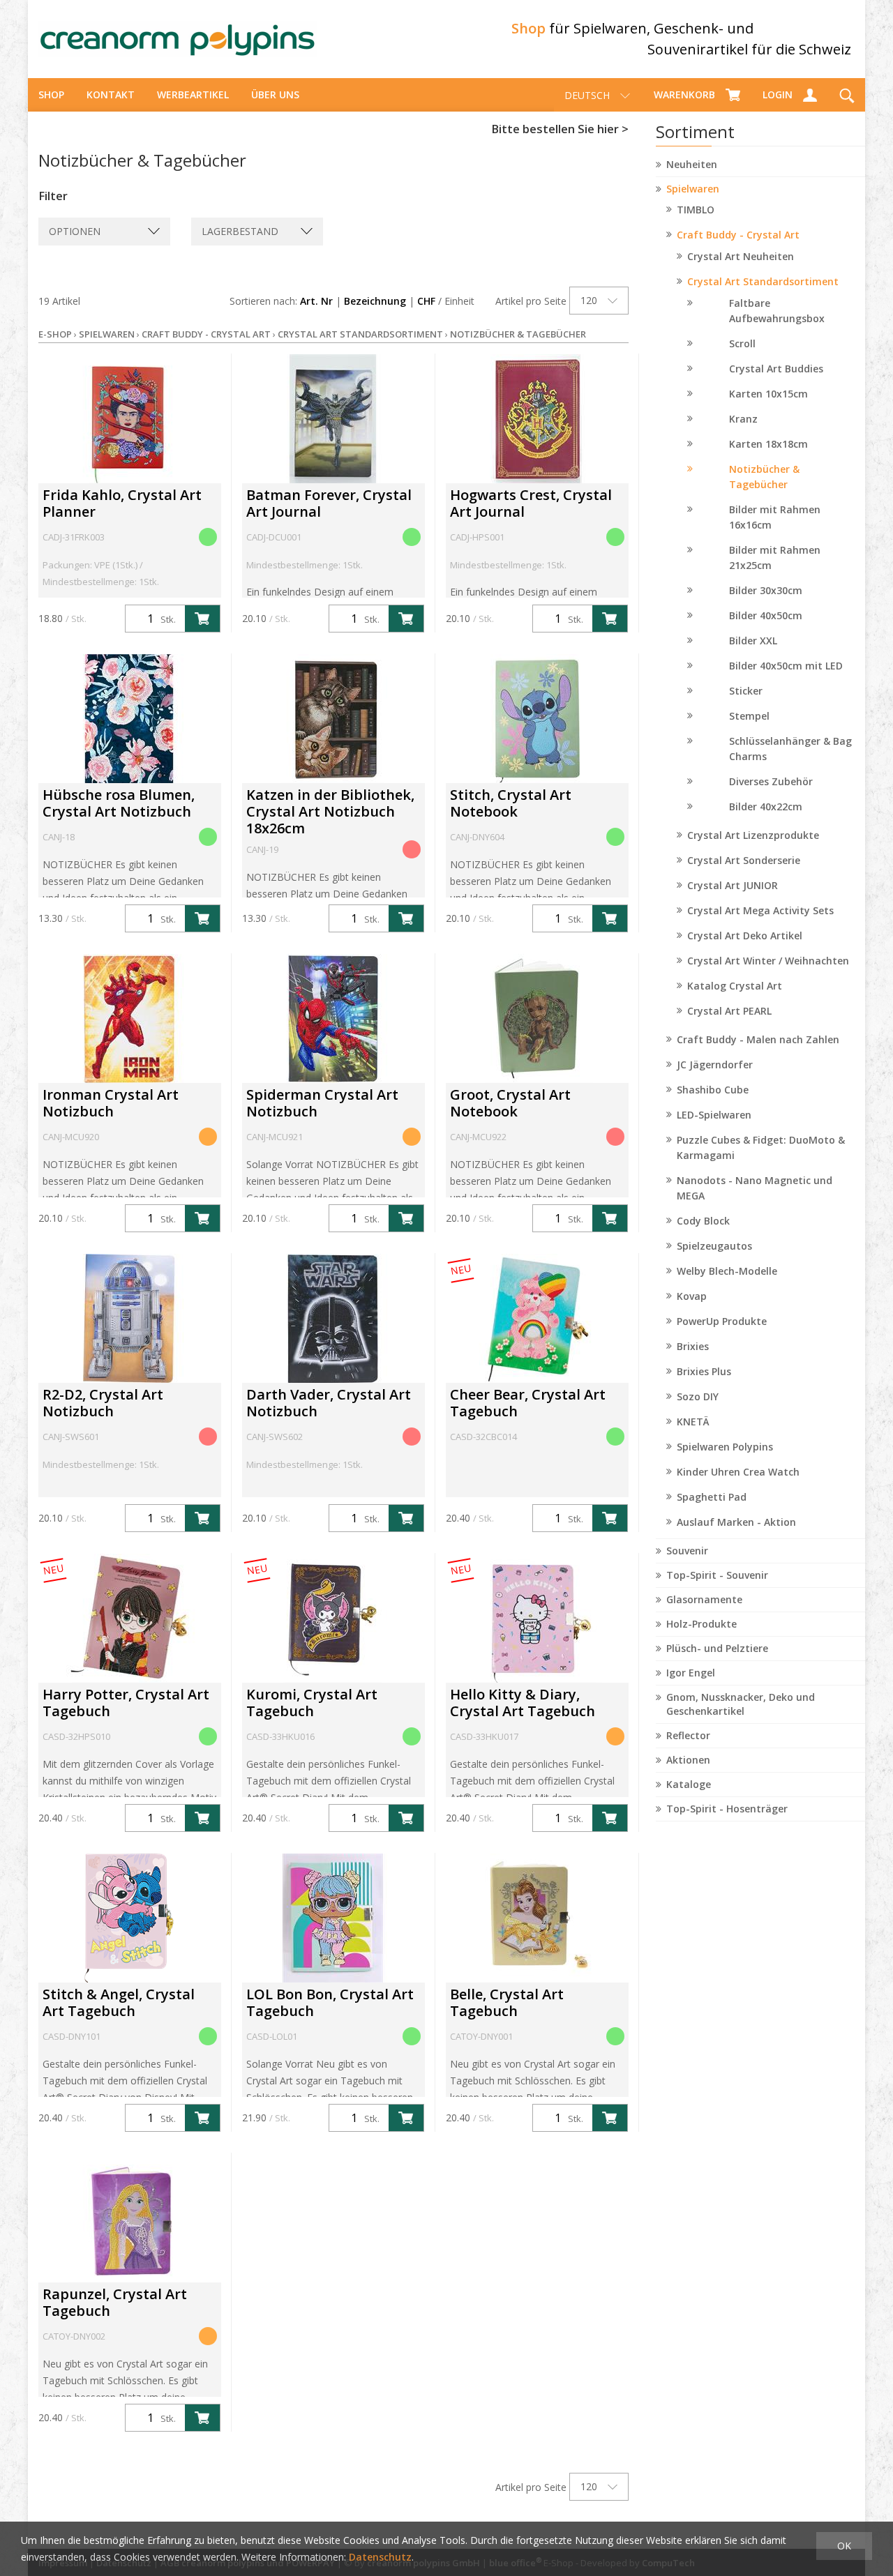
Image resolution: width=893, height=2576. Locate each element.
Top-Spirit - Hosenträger (727, 1809)
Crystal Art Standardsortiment (763, 281)
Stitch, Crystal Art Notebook (511, 803)
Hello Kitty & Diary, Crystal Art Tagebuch (523, 1703)
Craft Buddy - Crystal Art (738, 235)
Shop (51, 94)
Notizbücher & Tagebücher (764, 477)
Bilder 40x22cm (766, 806)
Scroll (742, 343)
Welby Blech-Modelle (727, 1271)
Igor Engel (691, 1673)
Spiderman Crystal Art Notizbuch (322, 1103)
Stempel (749, 716)
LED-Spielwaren (714, 1115)
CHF (426, 301)
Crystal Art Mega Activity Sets (760, 910)
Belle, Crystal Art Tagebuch (507, 2002)
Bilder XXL (753, 641)
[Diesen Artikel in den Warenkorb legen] (202, 619)
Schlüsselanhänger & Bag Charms (790, 749)
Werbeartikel (193, 94)
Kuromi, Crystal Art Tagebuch (312, 1703)
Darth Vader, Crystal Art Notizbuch (329, 1403)
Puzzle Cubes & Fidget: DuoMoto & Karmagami (761, 1147)
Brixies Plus (704, 1371)
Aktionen (688, 1760)
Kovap (692, 1296)
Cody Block (703, 1221)
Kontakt (111, 94)
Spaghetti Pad (712, 1497)
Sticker (746, 691)
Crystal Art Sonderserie (744, 860)
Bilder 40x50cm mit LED (786, 666)
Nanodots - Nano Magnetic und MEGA (755, 1188)
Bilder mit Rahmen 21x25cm (775, 558)
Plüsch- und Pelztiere (717, 1648)
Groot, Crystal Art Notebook (510, 1103)
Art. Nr (316, 301)
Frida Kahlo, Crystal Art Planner (122, 503)
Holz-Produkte (701, 1624)
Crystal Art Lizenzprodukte (753, 835)
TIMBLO (696, 210)
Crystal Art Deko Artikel (745, 935)
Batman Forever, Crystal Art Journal (329, 503)
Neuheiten (692, 164)
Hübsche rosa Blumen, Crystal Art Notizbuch (119, 803)
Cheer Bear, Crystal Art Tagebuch (528, 1403)
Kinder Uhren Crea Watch (738, 1472)
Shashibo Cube (713, 1090)
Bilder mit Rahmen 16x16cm (775, 517)
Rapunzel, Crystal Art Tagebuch (115, 2302)
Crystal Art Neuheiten (741, 256)
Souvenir (687, 1551)
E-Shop (55, 334)
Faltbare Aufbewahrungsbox (777, 311)
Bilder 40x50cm (766, 615)
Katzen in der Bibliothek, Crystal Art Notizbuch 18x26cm (330, 811)
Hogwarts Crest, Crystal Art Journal (531, 503)
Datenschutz (380, 2557)
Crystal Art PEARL (729, 1011)
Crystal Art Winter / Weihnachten (768, 961)
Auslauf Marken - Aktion (736, 1522)
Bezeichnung (375, 301)
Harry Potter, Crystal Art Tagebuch (126, 1703)
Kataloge (689, 1784)
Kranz (743, 419)
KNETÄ (693, 1422)
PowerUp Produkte (722, 1321)
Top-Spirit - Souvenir (717, 1575)
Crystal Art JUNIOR (733, 885)
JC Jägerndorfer (715, 1065)
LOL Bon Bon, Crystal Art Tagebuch (330, 2002)
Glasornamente (704, 1599)
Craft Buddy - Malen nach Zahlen (758, 1039)
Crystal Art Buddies (776, 369)
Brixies (693, 1346)
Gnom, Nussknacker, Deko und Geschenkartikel (741, 1704)
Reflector (688, 1735)
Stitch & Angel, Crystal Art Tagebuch (119, 2002)
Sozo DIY (698, 1396)
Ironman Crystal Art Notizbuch (111, 1103)
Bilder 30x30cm (766, 590)
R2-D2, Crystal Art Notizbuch (103, 1403)
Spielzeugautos (714, 1246)
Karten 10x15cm (768, 394)
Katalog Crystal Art (735, 986)
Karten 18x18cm (768, 444)
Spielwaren (693, 189)
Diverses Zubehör (771, 781)
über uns (275, 94)
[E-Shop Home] (178, 39)
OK (844, 2546)
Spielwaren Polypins (725, 1447)
